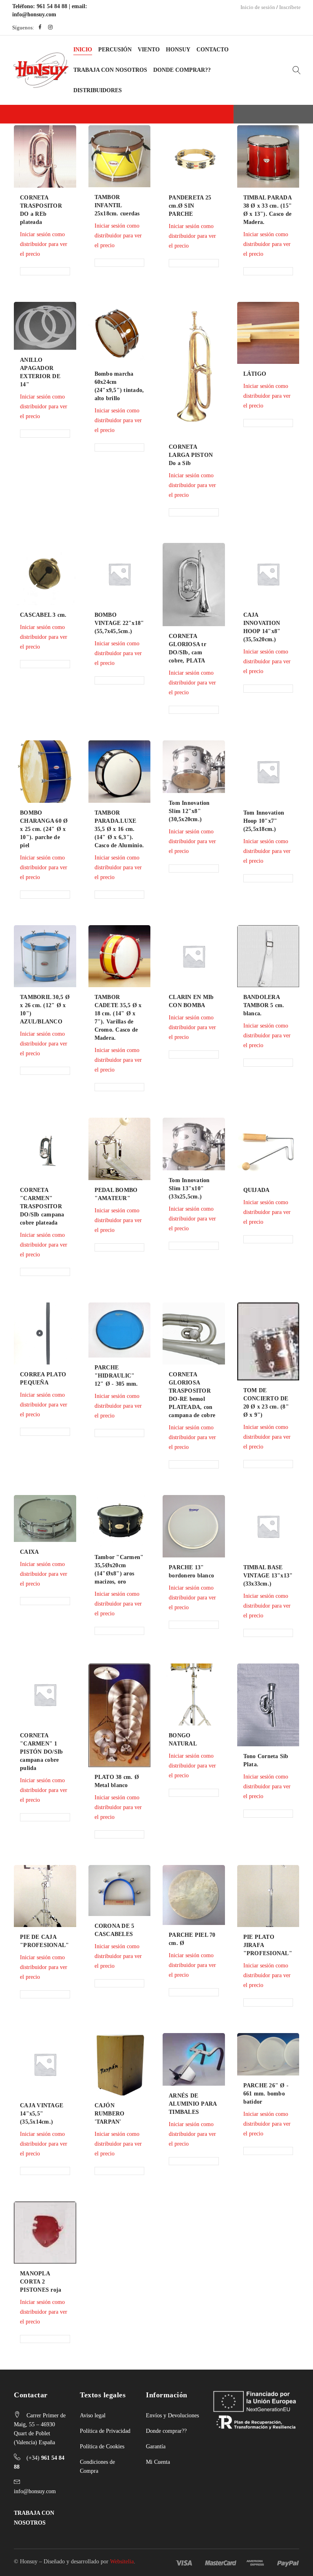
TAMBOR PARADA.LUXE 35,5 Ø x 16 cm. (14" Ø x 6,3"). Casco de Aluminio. (119, 829)
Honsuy (178, 50)
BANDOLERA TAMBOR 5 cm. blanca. (264, 1005)
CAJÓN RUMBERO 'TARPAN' (110, 2114)
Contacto (213, 50)
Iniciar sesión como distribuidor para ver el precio (44, 406)
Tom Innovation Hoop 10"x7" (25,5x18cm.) (264, 821)
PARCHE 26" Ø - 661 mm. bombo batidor (266, 2094)
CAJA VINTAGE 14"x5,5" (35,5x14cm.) (42, 2114)
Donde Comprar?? (182, 70)
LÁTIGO (255, 374)
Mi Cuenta (158, 2462)
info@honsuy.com (34, 14)
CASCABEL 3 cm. (43, 615)
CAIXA (29, 1552)
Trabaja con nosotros (110, 70)
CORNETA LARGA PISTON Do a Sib (191, 455)
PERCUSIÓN (115, 50)
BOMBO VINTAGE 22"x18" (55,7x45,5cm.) (119, 623)
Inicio (83, 50)
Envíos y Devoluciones (172, 2415)
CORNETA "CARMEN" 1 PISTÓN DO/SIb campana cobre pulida (41, 1752)
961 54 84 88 (52, 6)
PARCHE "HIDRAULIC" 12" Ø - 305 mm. (116, 1376)
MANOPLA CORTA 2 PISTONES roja (41, 2282)
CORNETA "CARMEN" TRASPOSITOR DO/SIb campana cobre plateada (42, 1206)
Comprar (52, 230)
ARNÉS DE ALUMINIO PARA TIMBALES (193, 2104)
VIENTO (149, 50)
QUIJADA (257, 1190)
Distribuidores (98, 90)
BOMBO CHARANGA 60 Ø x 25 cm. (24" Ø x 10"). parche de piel (44, 829)
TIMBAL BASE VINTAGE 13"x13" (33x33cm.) (268, 1576)
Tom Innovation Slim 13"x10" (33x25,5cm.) (189, 1188)
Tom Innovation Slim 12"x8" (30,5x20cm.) (189, 811)
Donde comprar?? (166, 2431)
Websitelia (122, 2562)
